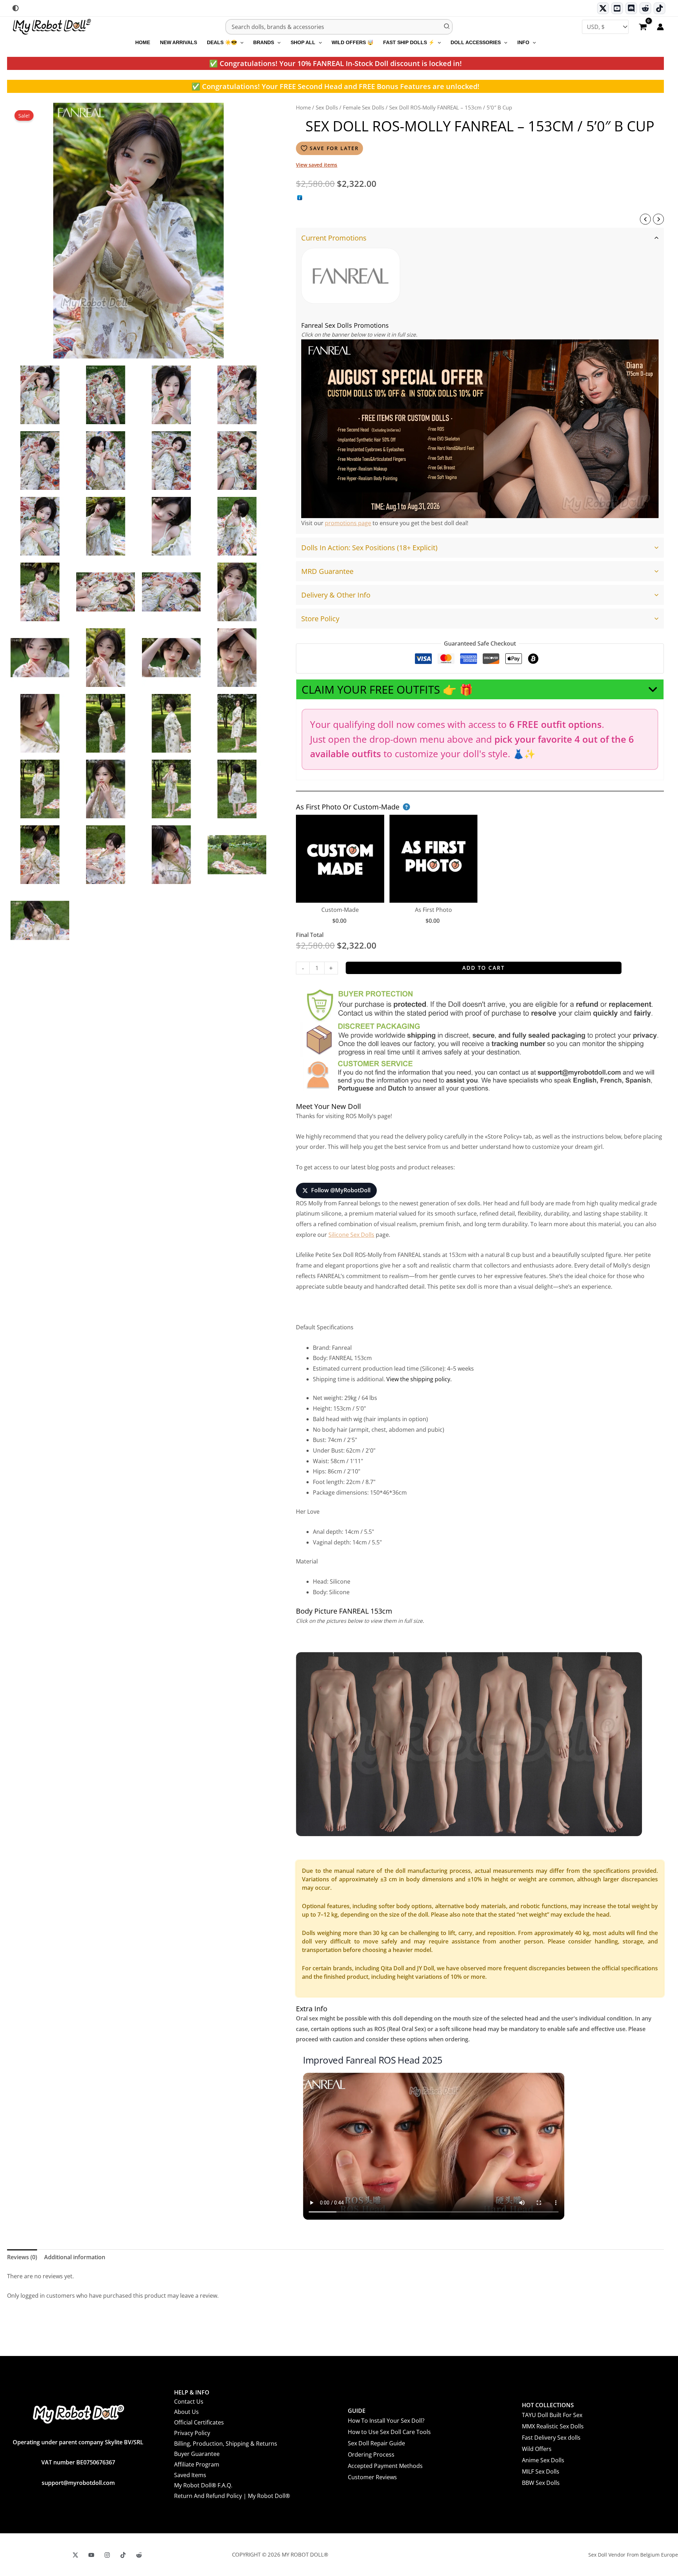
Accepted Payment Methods (385, 2466)
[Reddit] (645, 8)
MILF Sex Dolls (541, 2471)
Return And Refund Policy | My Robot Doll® (232, 2496)
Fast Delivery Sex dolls (551, 2438)
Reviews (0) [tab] (22, 2257)
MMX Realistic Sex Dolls (553, 2426)
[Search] (447, 27)
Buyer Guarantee (197, 2454)
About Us (186, 2412)
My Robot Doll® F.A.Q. (203, 2485)
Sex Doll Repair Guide (376, 2443)
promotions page (348, 523)
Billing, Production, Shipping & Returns (226, 2444)
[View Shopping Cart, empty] (643, 28)
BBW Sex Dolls (541, 2483)
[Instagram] (107, 2555)
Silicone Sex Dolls (351, 1235)
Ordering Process (371, 2455)
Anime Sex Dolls (543, 2460)
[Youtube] (617, 8)
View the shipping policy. (419, 1379)
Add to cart (483, 968)
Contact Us (189, 2402)
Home (303, 107)
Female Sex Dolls (364, 107)
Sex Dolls (327, 107)
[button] (240, 42)
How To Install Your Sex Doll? (386, 2421)
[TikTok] (659, 8)
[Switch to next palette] (16, 8)
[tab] (480, 381)
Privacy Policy (192, 2433)
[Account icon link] (660, 27)
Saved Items (190, 2475)
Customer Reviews (372, 2477)
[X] (75, 2555)
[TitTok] (123, 2555)
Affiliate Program (197, 2464)
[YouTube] (91, 2555)
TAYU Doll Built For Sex (552, 2415)
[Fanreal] (351, 276)
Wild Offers (537, 2449)
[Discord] (631, 8)
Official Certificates (199, 2422)
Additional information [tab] (75, 2257)
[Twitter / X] (603, 8)
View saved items (317, 165)
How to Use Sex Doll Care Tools (389, 2432)
